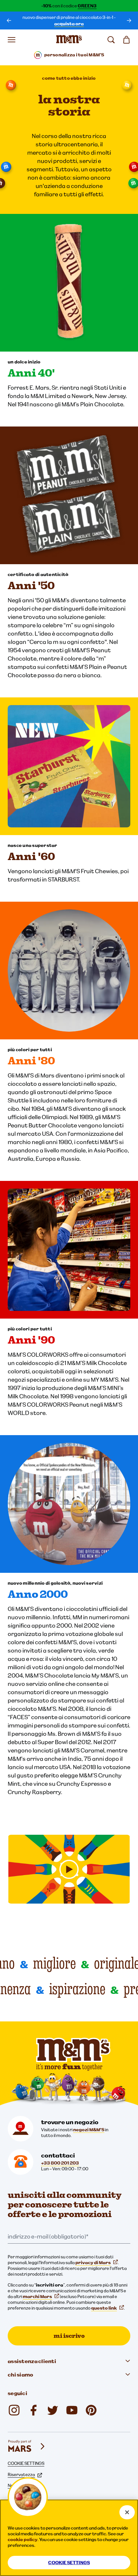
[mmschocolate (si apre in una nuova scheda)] (91, 2410)
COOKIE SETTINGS (26, 2463)
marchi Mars (37, 2296)
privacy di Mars (93, 2263)
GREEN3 (87, 6)
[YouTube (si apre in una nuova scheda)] (72, 2410)
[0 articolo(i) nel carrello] (126, 40)
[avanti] (129, 20)
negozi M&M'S (89, 2130)
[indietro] (9, 20)
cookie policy (23, 2539)
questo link (104, 2308)
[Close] (127, 2512)
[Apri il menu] (12, 40)
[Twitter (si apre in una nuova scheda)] (53, 2410)
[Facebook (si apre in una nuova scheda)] (33, 2410)
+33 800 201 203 (60, 2163)
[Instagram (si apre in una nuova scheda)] (14, 2410)
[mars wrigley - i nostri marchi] (27, 2446)
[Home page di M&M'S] (69, 40)
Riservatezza (21, 2474)
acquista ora (69, 24)
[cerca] (111, 40)
